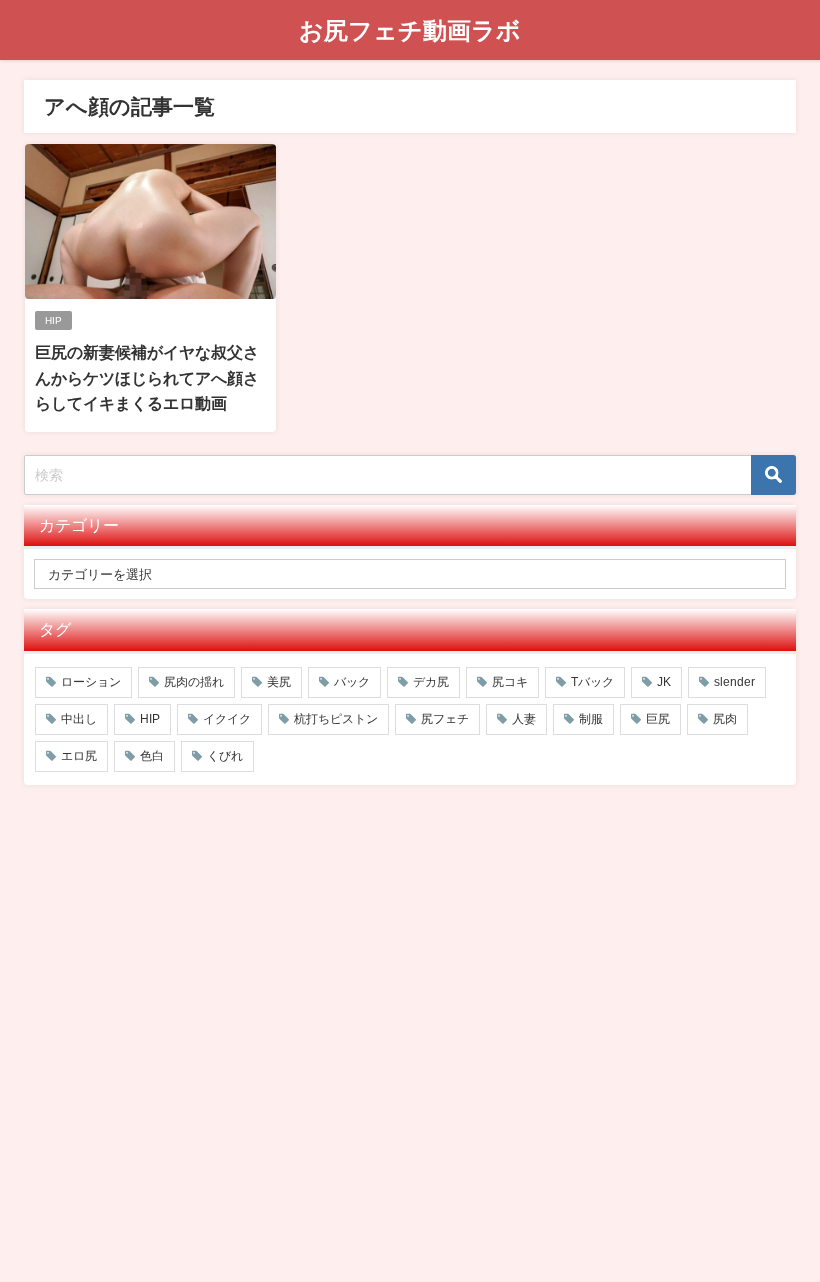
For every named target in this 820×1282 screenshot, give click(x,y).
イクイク (227, 719)
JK (664, 682)
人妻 (524, 719)
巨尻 (658, 719)
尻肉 (725, 719)
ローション (91, 682)
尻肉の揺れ (194, 682)
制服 (591, 719)
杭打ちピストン (336, 719)
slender (734, 682)
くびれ (225, 756)
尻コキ (510, 682)
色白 (152, 756)
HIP (53, 320)
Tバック (592, 682)
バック (352, 682)
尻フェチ (445, 719)
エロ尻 (79, 756)
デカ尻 (431, 682)
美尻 (279, 682)
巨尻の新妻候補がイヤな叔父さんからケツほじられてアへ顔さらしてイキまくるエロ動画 (147, 377)
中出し (79, 719)
